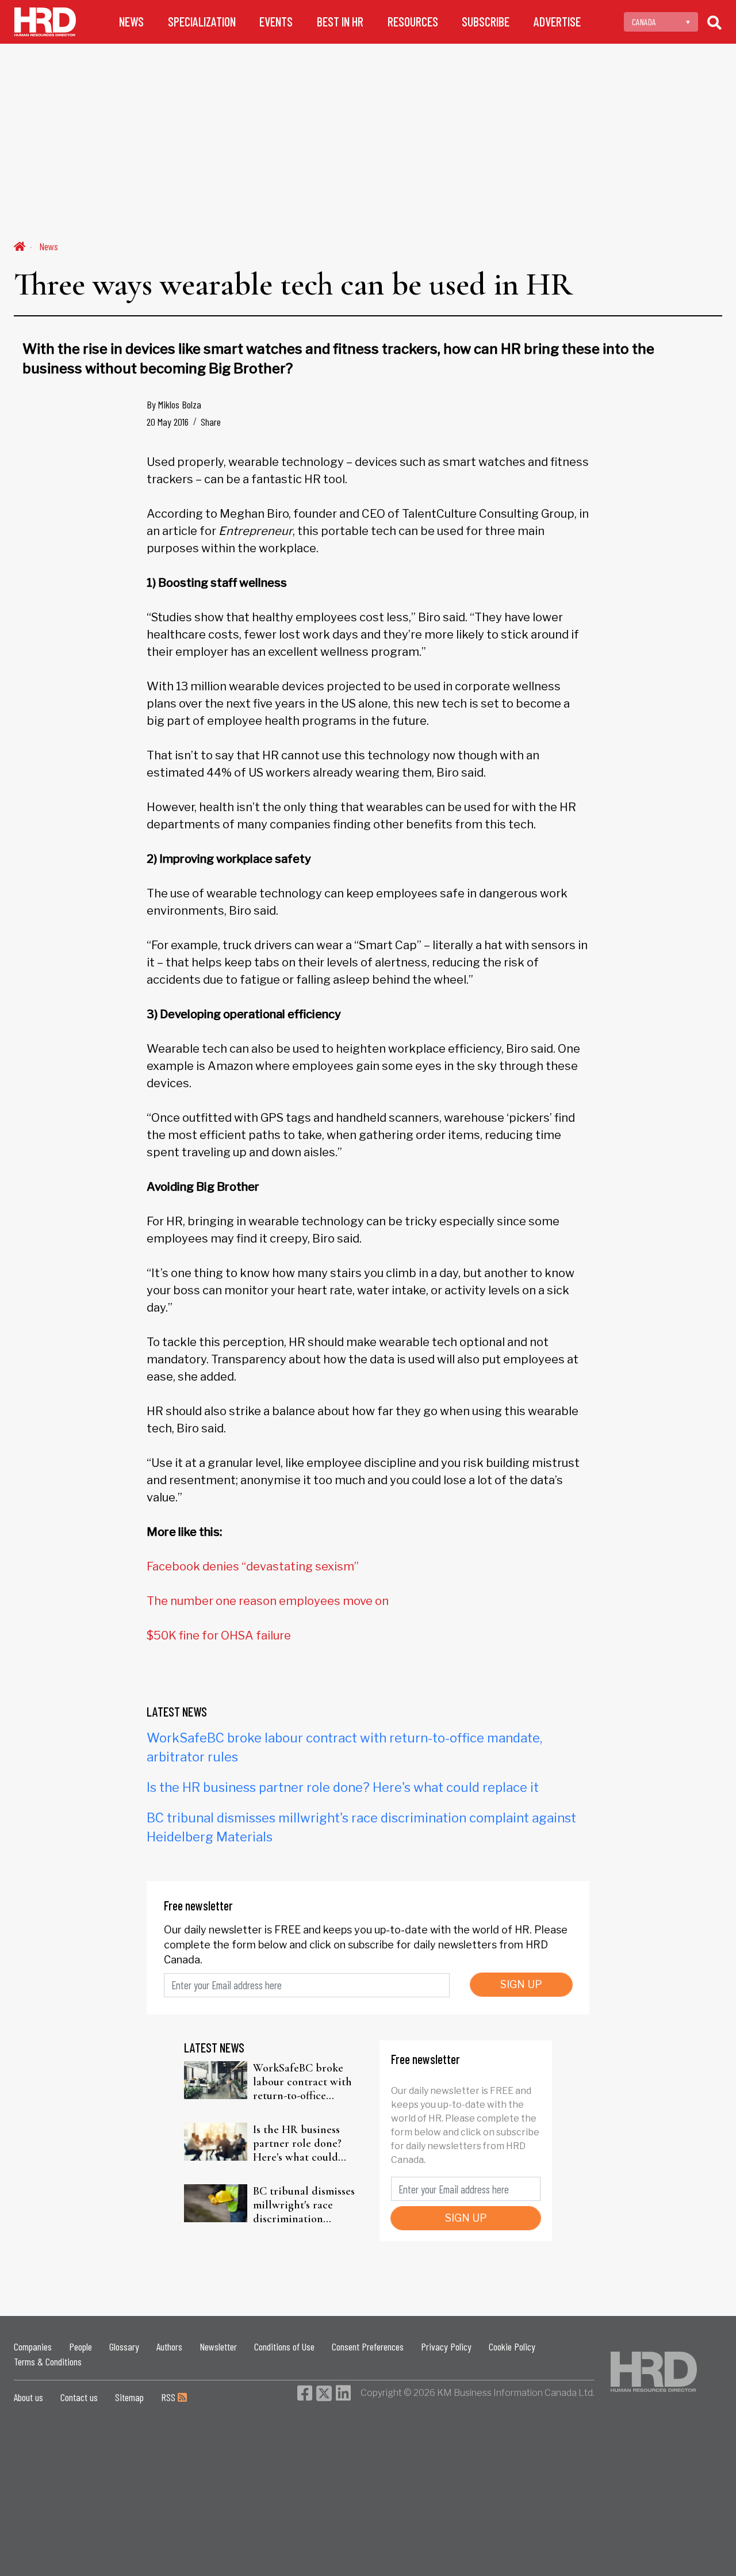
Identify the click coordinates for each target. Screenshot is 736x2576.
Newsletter (218, 2346)
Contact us (79, 2397)
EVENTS (276, 22)
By (174, 404)
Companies (33, 2346)
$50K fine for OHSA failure (219, 1635)
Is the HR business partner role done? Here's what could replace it (343, 1787)
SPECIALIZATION (202, 22)
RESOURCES (413, 22)
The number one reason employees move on (268, 1601)
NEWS (131, 22)
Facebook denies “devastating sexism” (253, 1566)
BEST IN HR (340, 22)
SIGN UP (521, 1984)
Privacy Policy (446, 2346)
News (49, 246)
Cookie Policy (512, 2346)
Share (211, 422)
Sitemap (129, 2397)
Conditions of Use (284, 2346)
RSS (169, 2397)
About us (28, 2397)
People (80, 2346)
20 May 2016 (168, 422)
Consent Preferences (368, 2346)
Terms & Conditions (48, 2361)
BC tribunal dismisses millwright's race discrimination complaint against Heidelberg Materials (304, 2205)
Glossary (124, 2346)
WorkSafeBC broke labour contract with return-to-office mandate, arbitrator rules (302, 2082)
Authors (169, 2346)
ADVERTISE (557, 22)
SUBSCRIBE (486, 22)
